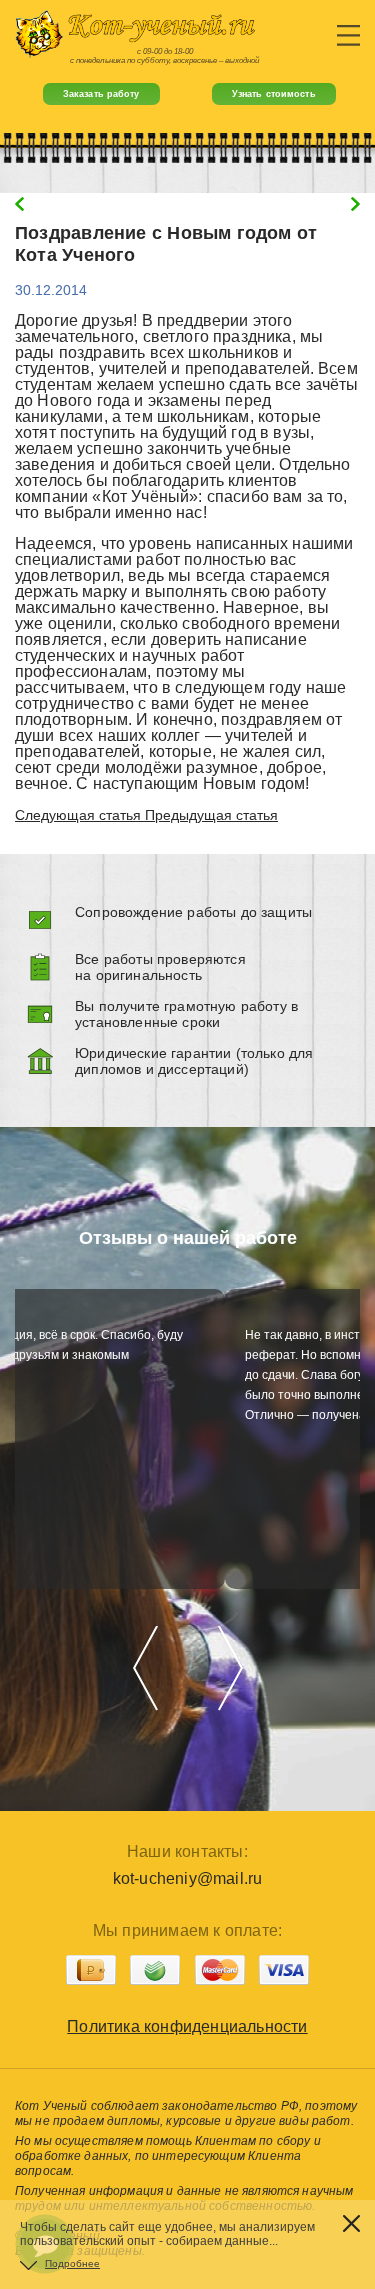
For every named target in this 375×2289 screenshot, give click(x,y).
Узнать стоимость (274, 94)
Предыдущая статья (211, 815)
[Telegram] (45, 2187)
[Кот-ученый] (187, 34)
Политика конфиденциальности (187, 2026)
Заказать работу (101, 94)
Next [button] (230, 1667)
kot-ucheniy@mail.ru (188, 1878)
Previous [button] (145, 1667)
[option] (187, 1439)
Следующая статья (80, 815)
